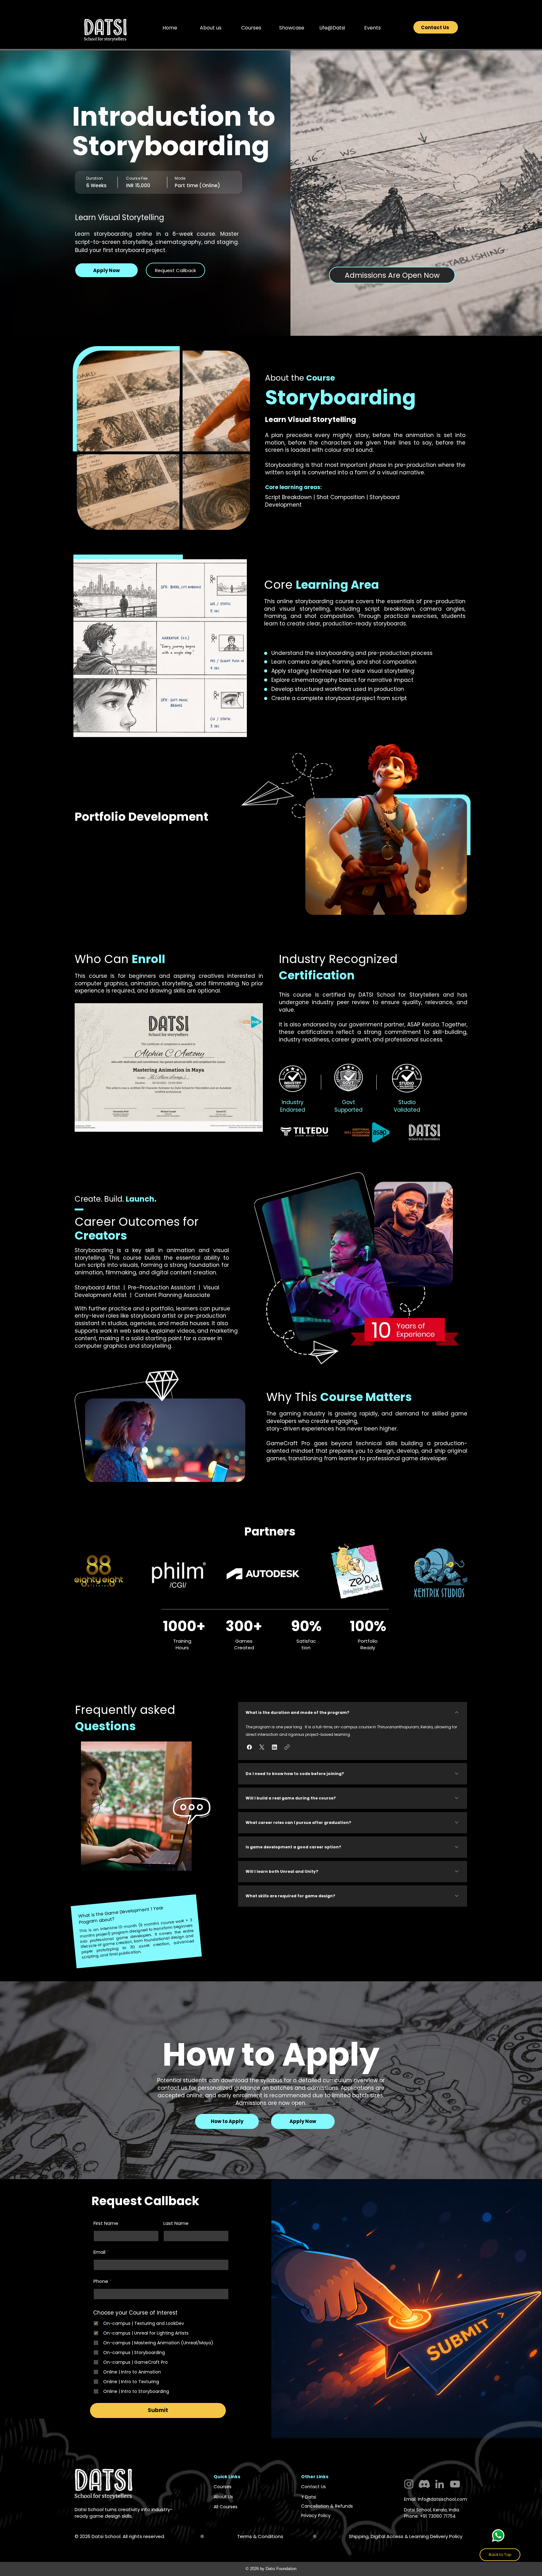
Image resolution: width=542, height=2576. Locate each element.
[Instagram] (409, 2484)
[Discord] (424, 2484)
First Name (106, 2223)
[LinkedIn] (440, 2484)
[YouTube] (455, 2484)
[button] (210, 28)
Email (99, 2252)
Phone (101, 2281)
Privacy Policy (316, 2515)
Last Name (176, 2223)
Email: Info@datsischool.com (436, 2499)
